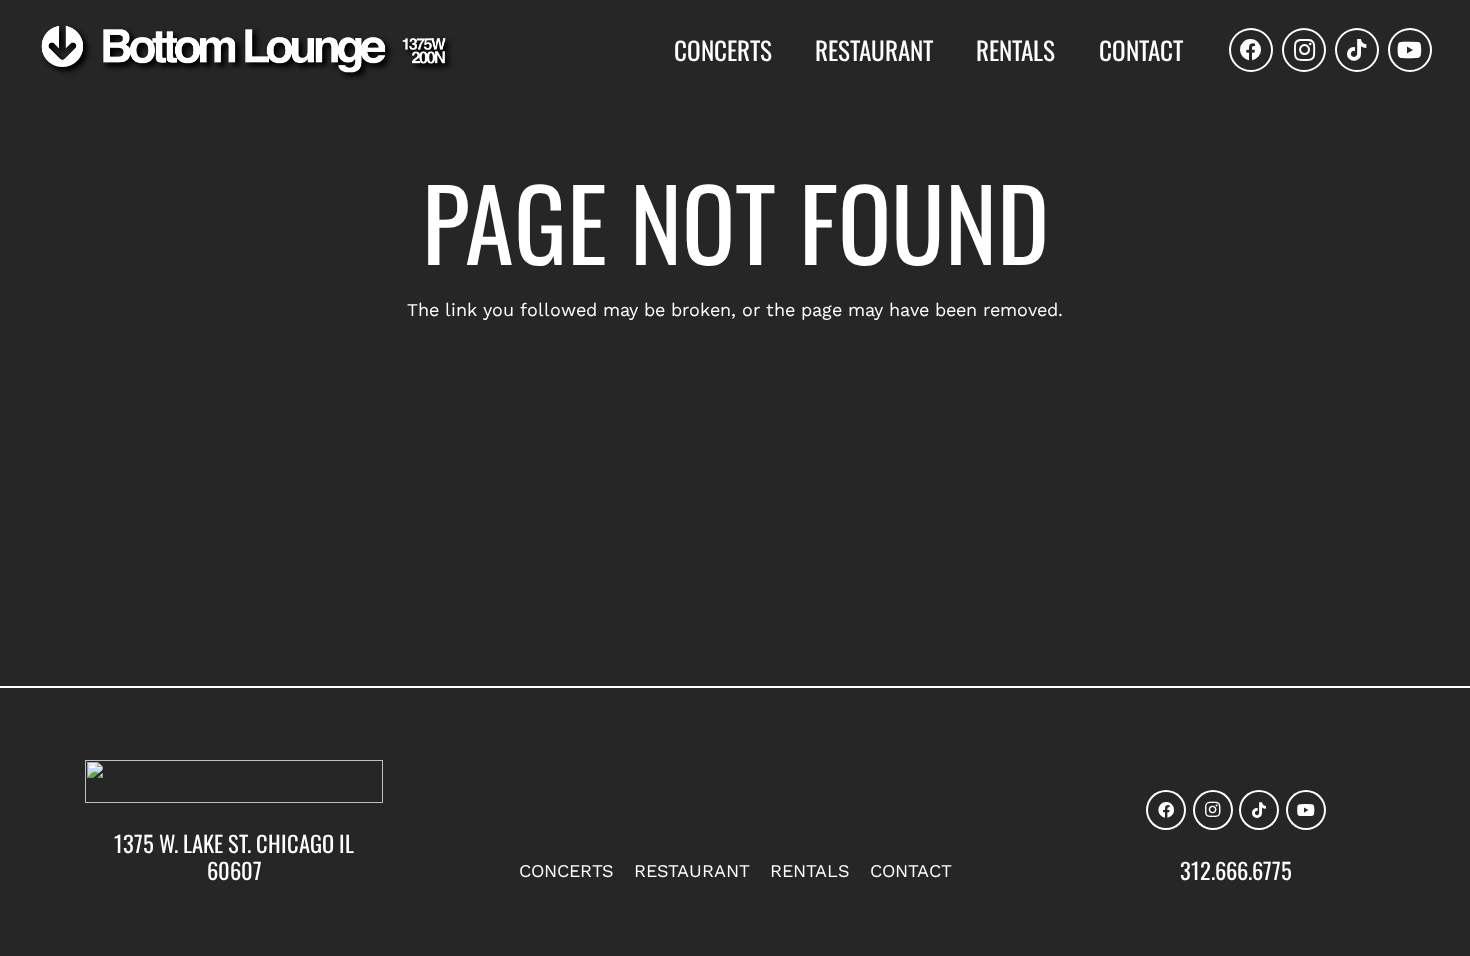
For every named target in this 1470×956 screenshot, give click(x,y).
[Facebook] (1251, 50)
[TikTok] (1357, 50)
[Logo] (246, 53)
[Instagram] (1304, 50)
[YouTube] (1410, 50)
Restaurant (692, 870)
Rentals (810, 870)
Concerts (566, 870)
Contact (911, 870)
